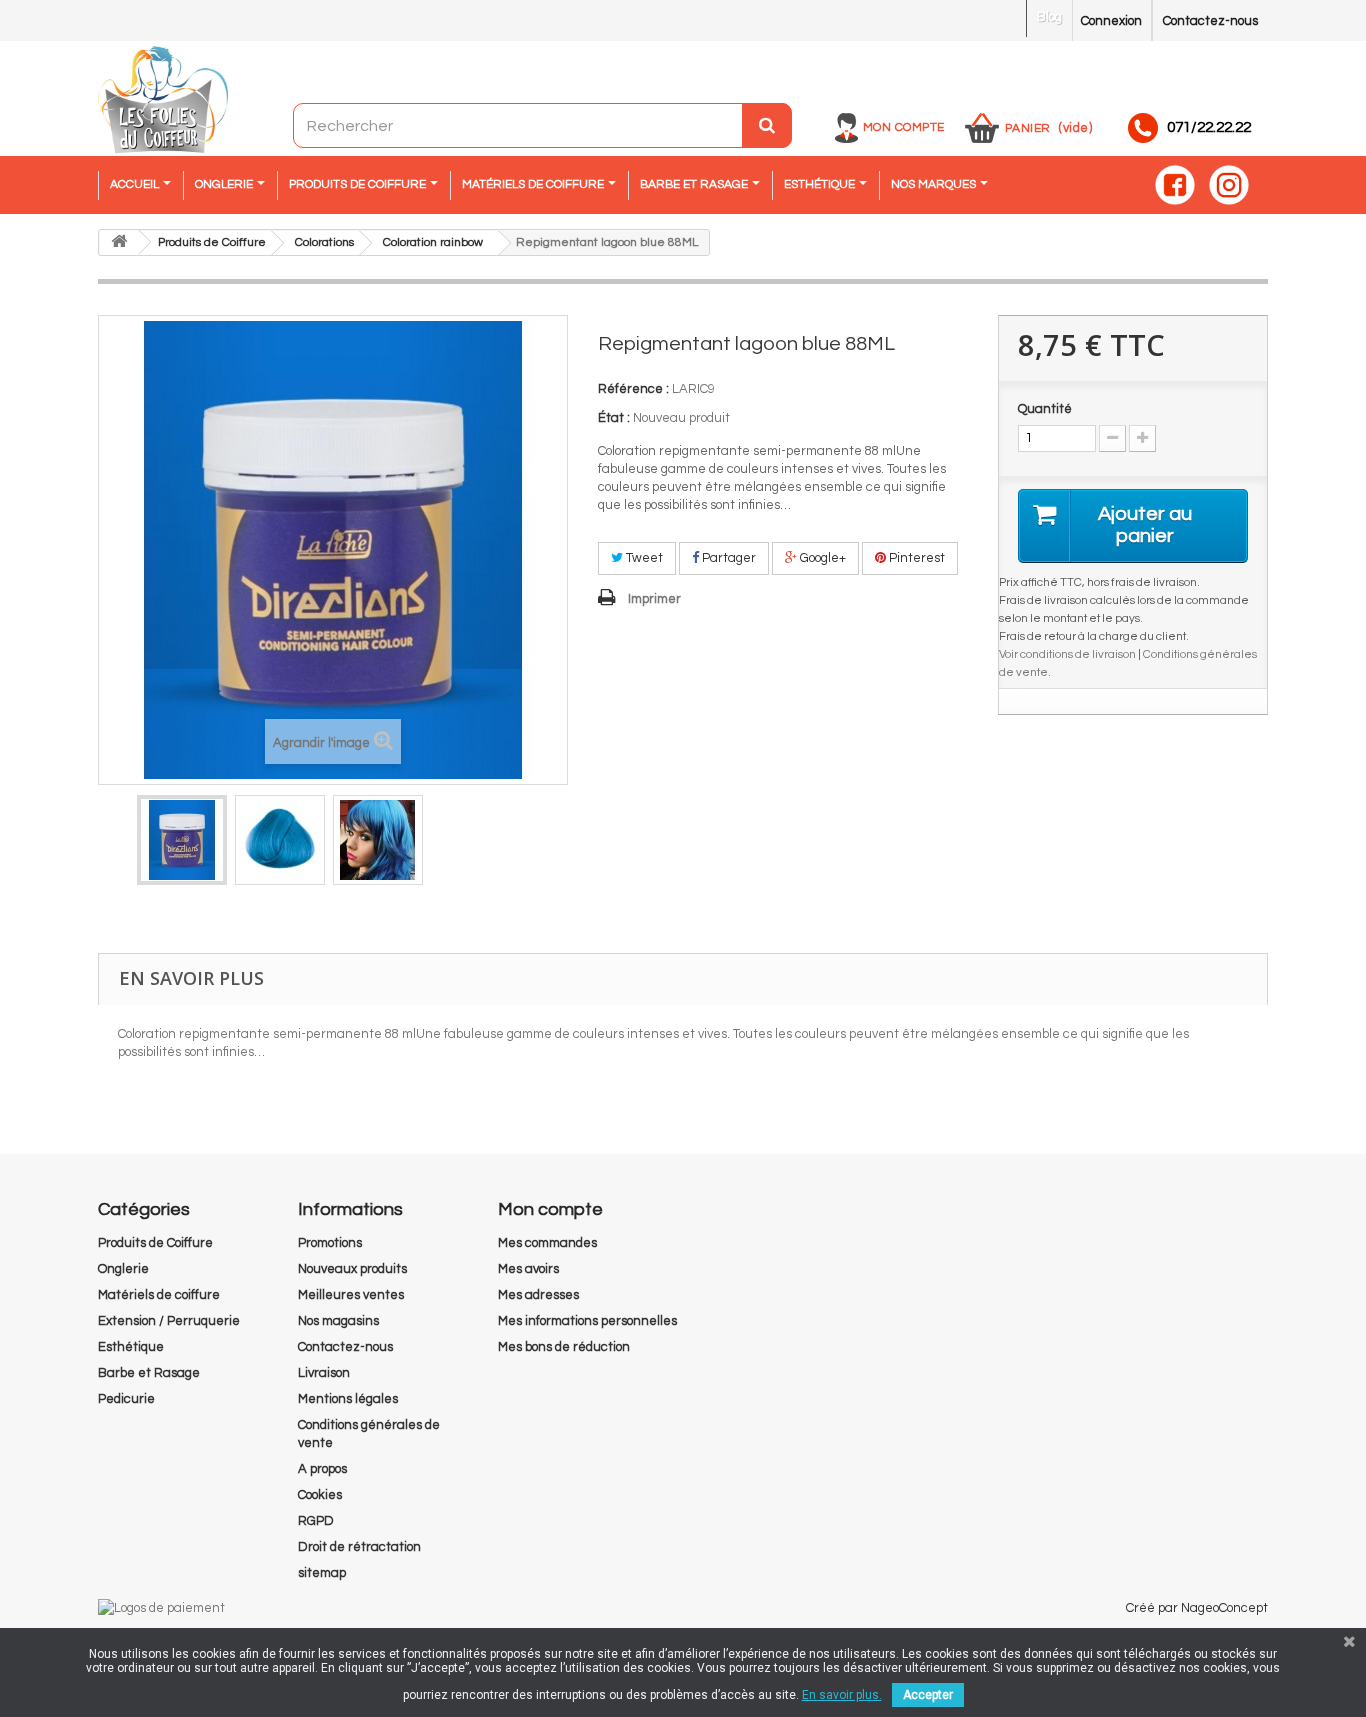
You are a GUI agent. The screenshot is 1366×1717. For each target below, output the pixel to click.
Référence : (633, 389)
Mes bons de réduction (564, 1347)
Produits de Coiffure (155, 1243)
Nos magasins (338, 1321)
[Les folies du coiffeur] (163, 101)
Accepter (928, 1695)
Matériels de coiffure (159, 1295)
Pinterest (915, 558)
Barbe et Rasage (149, 1373)
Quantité (1045, 409)
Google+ (821, 558)
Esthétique (131, 1347)
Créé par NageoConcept (1197, 1608)
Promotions (330, 1243)
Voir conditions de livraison (1067, 654)
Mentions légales (348, 1399)
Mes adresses (538, 1295)
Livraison (324, 1373)
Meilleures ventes (351, 1295)
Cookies (320, 1495)
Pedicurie (126, 1399)
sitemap (322, 1573)
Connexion (1111, 21)
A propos (322, 1469)
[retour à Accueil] (119, 242)
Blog (1049, 17)
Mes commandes (547, 1243)
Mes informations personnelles (587, 1321)
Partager (727, 558)
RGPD (316, 1521)
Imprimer (654, 599)
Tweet (643, 558)
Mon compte (904, 127)
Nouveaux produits (352, 1269)
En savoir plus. (842, 1695)
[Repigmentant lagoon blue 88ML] (182, 840)
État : (614, 418)
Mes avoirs (528, 1269)
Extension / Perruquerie (169, 1321)
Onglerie (123, 1269)
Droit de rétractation (359, 1547)
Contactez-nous (1210, 21)
